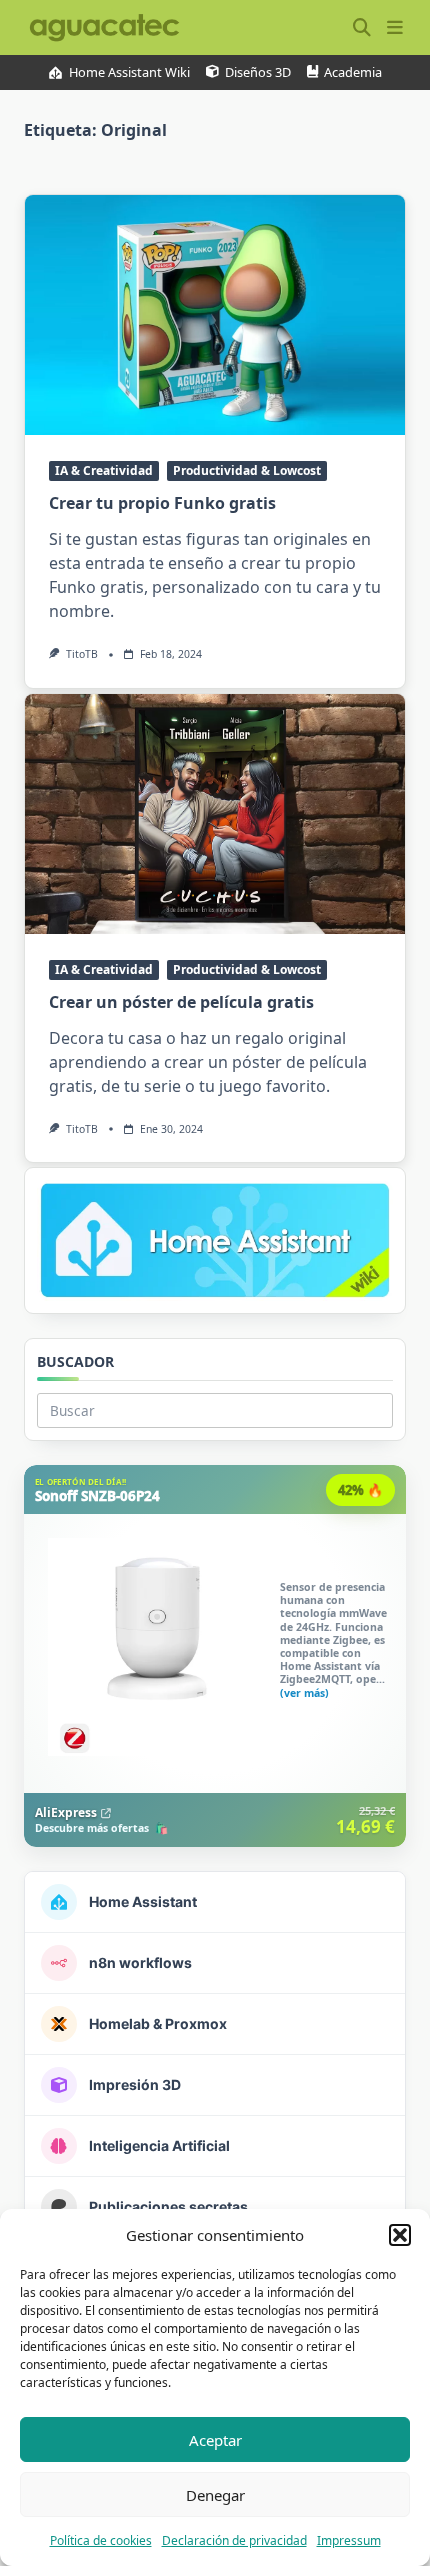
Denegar (215, 2495)
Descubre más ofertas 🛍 (101, 1829)
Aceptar (215, 2440)
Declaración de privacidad (234, 2540)
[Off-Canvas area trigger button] (394, 27)
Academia (353, 72)
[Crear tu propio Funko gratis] (215, 315)
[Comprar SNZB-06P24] (215, 1656)
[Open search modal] (362, 27)
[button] (400, 2235)
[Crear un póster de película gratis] (215, 814)
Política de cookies (101, 2540)
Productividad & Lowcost (247, 470)
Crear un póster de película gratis (181, 1002)
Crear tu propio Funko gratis (162, 503)
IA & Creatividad (104, 470)
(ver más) (304, 1694)
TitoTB (82, 654)
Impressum (349, 2540)
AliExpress (66, 1812)
